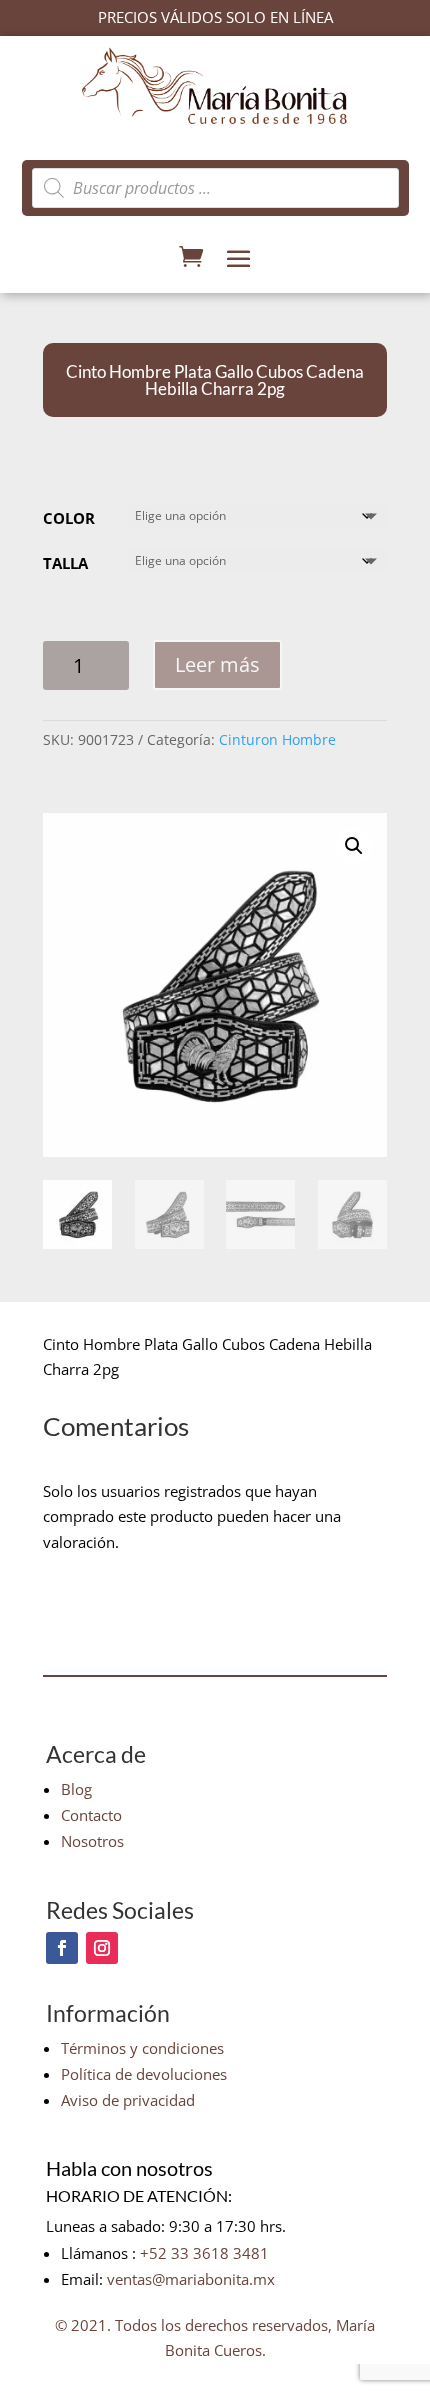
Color (69, 518)
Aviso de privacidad (128, 2100)
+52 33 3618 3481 (204, 2253)
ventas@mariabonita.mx (191, 2279)
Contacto (91, 1815)
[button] (354, 846)
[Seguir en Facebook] (62, 1948)
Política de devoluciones (144, 2074)
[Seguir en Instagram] (102, 1948)
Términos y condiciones (142, 2048)
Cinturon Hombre (277, 739)
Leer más (217, 664)
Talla (65, 563)
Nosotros (92, 1841)
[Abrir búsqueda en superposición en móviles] (215, 188)
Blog (76, 1789)
